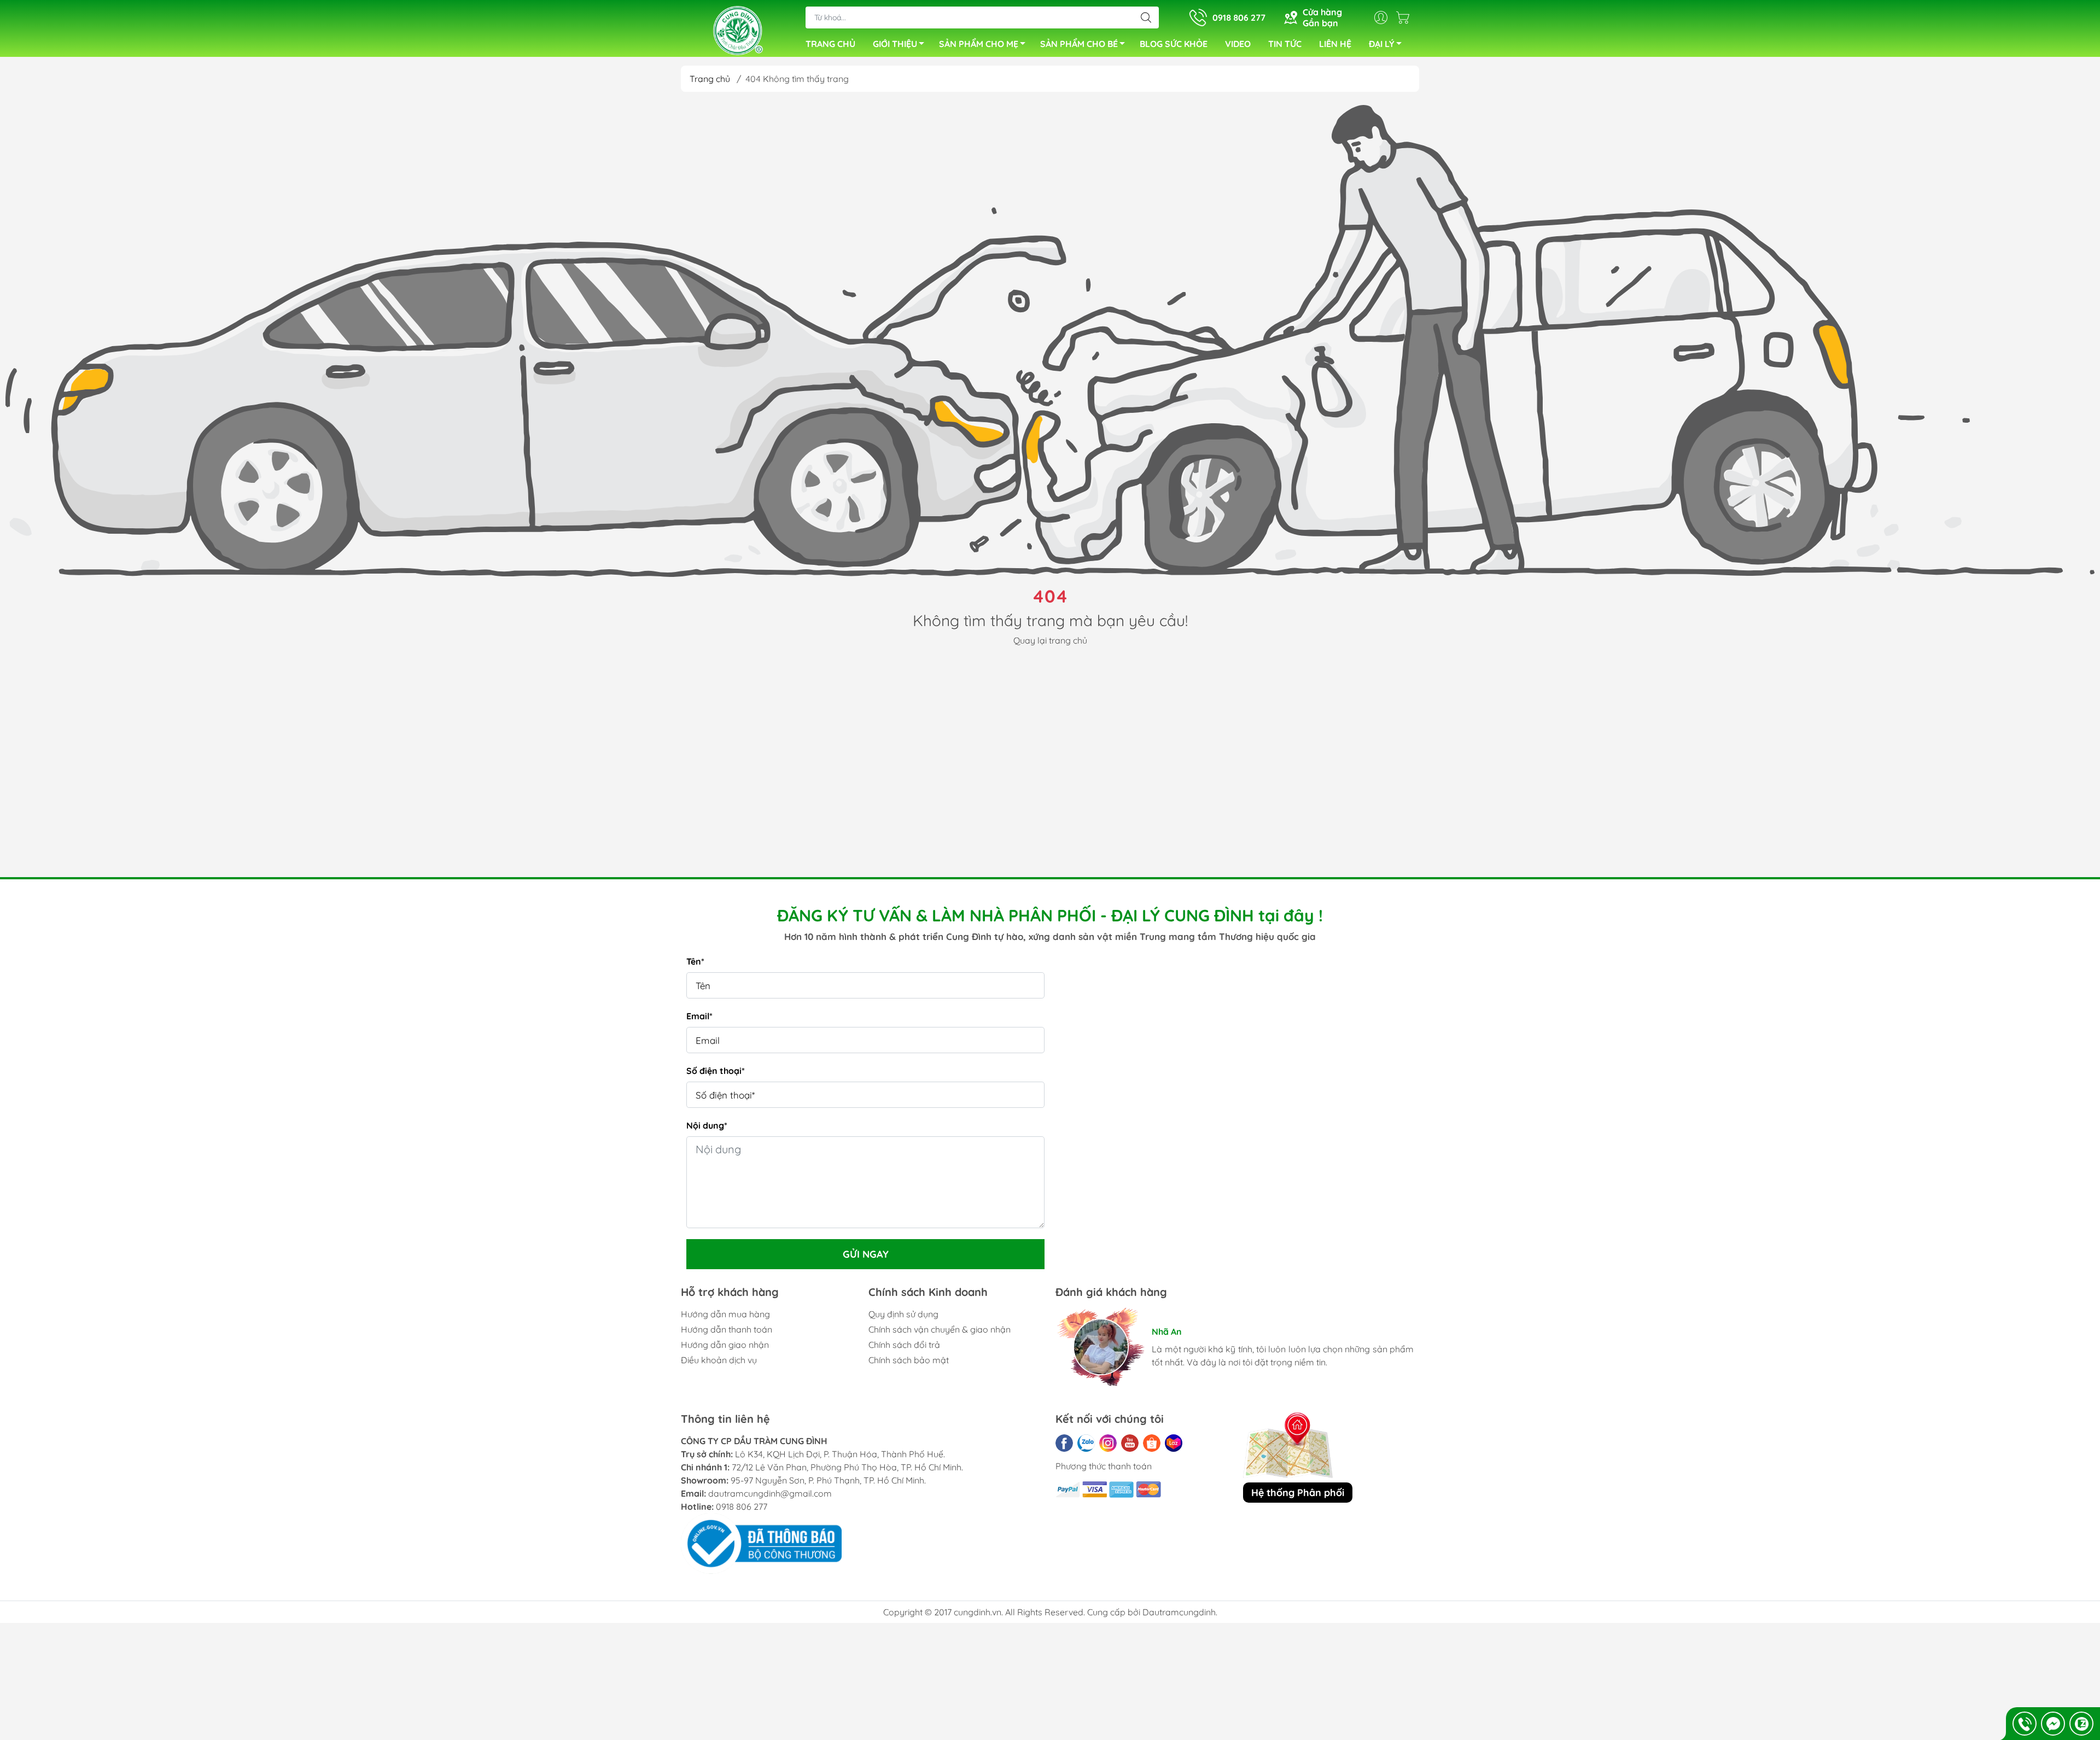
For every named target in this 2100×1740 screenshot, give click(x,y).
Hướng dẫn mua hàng (725, 1314)
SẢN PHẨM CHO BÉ (1079, 44)
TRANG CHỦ (830, 44)
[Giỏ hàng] (1405, 17)
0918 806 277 (742, 1507)
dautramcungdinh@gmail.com (770, 1493)
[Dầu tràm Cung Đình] (738, 30)
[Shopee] (1152, 1443)
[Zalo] (1086, 1443)
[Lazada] (1174, 1443)
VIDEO (1238, 44)
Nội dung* (707, 1125)
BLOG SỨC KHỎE (1174, 44)
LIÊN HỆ (1335, 44)
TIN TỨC (1285, 44)
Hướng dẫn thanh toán (727, 1329)
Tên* (695, 961)
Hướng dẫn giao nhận (725, 1345)
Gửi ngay (866, 1254)
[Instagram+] (1108, 1443)
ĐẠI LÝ (1382, 44)
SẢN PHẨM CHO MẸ (979, 44)
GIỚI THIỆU (895, 44)
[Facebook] (1064, 1443)
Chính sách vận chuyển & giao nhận (940, 1329)
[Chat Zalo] (2081, 1724)
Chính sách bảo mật (909, 1360)
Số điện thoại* (716, 1071)
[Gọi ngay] (2025, 1724)
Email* (699, 1016)
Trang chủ (710, 79)
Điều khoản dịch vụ (719, 1360)
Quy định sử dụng (903, 1314)
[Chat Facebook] (2053, 1724)
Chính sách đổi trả (904, 1345)
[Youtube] (1130, 1443)
